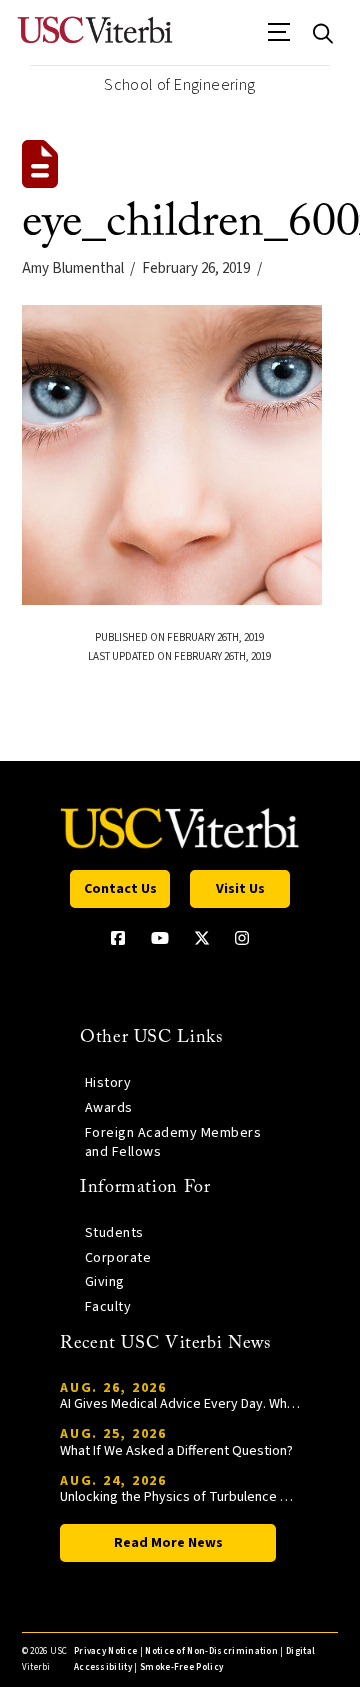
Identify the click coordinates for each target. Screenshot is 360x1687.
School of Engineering (179, 85)
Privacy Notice (105, 1651)
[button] (279, 39)
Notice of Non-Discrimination (211, 1651)
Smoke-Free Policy (181, 1667)
